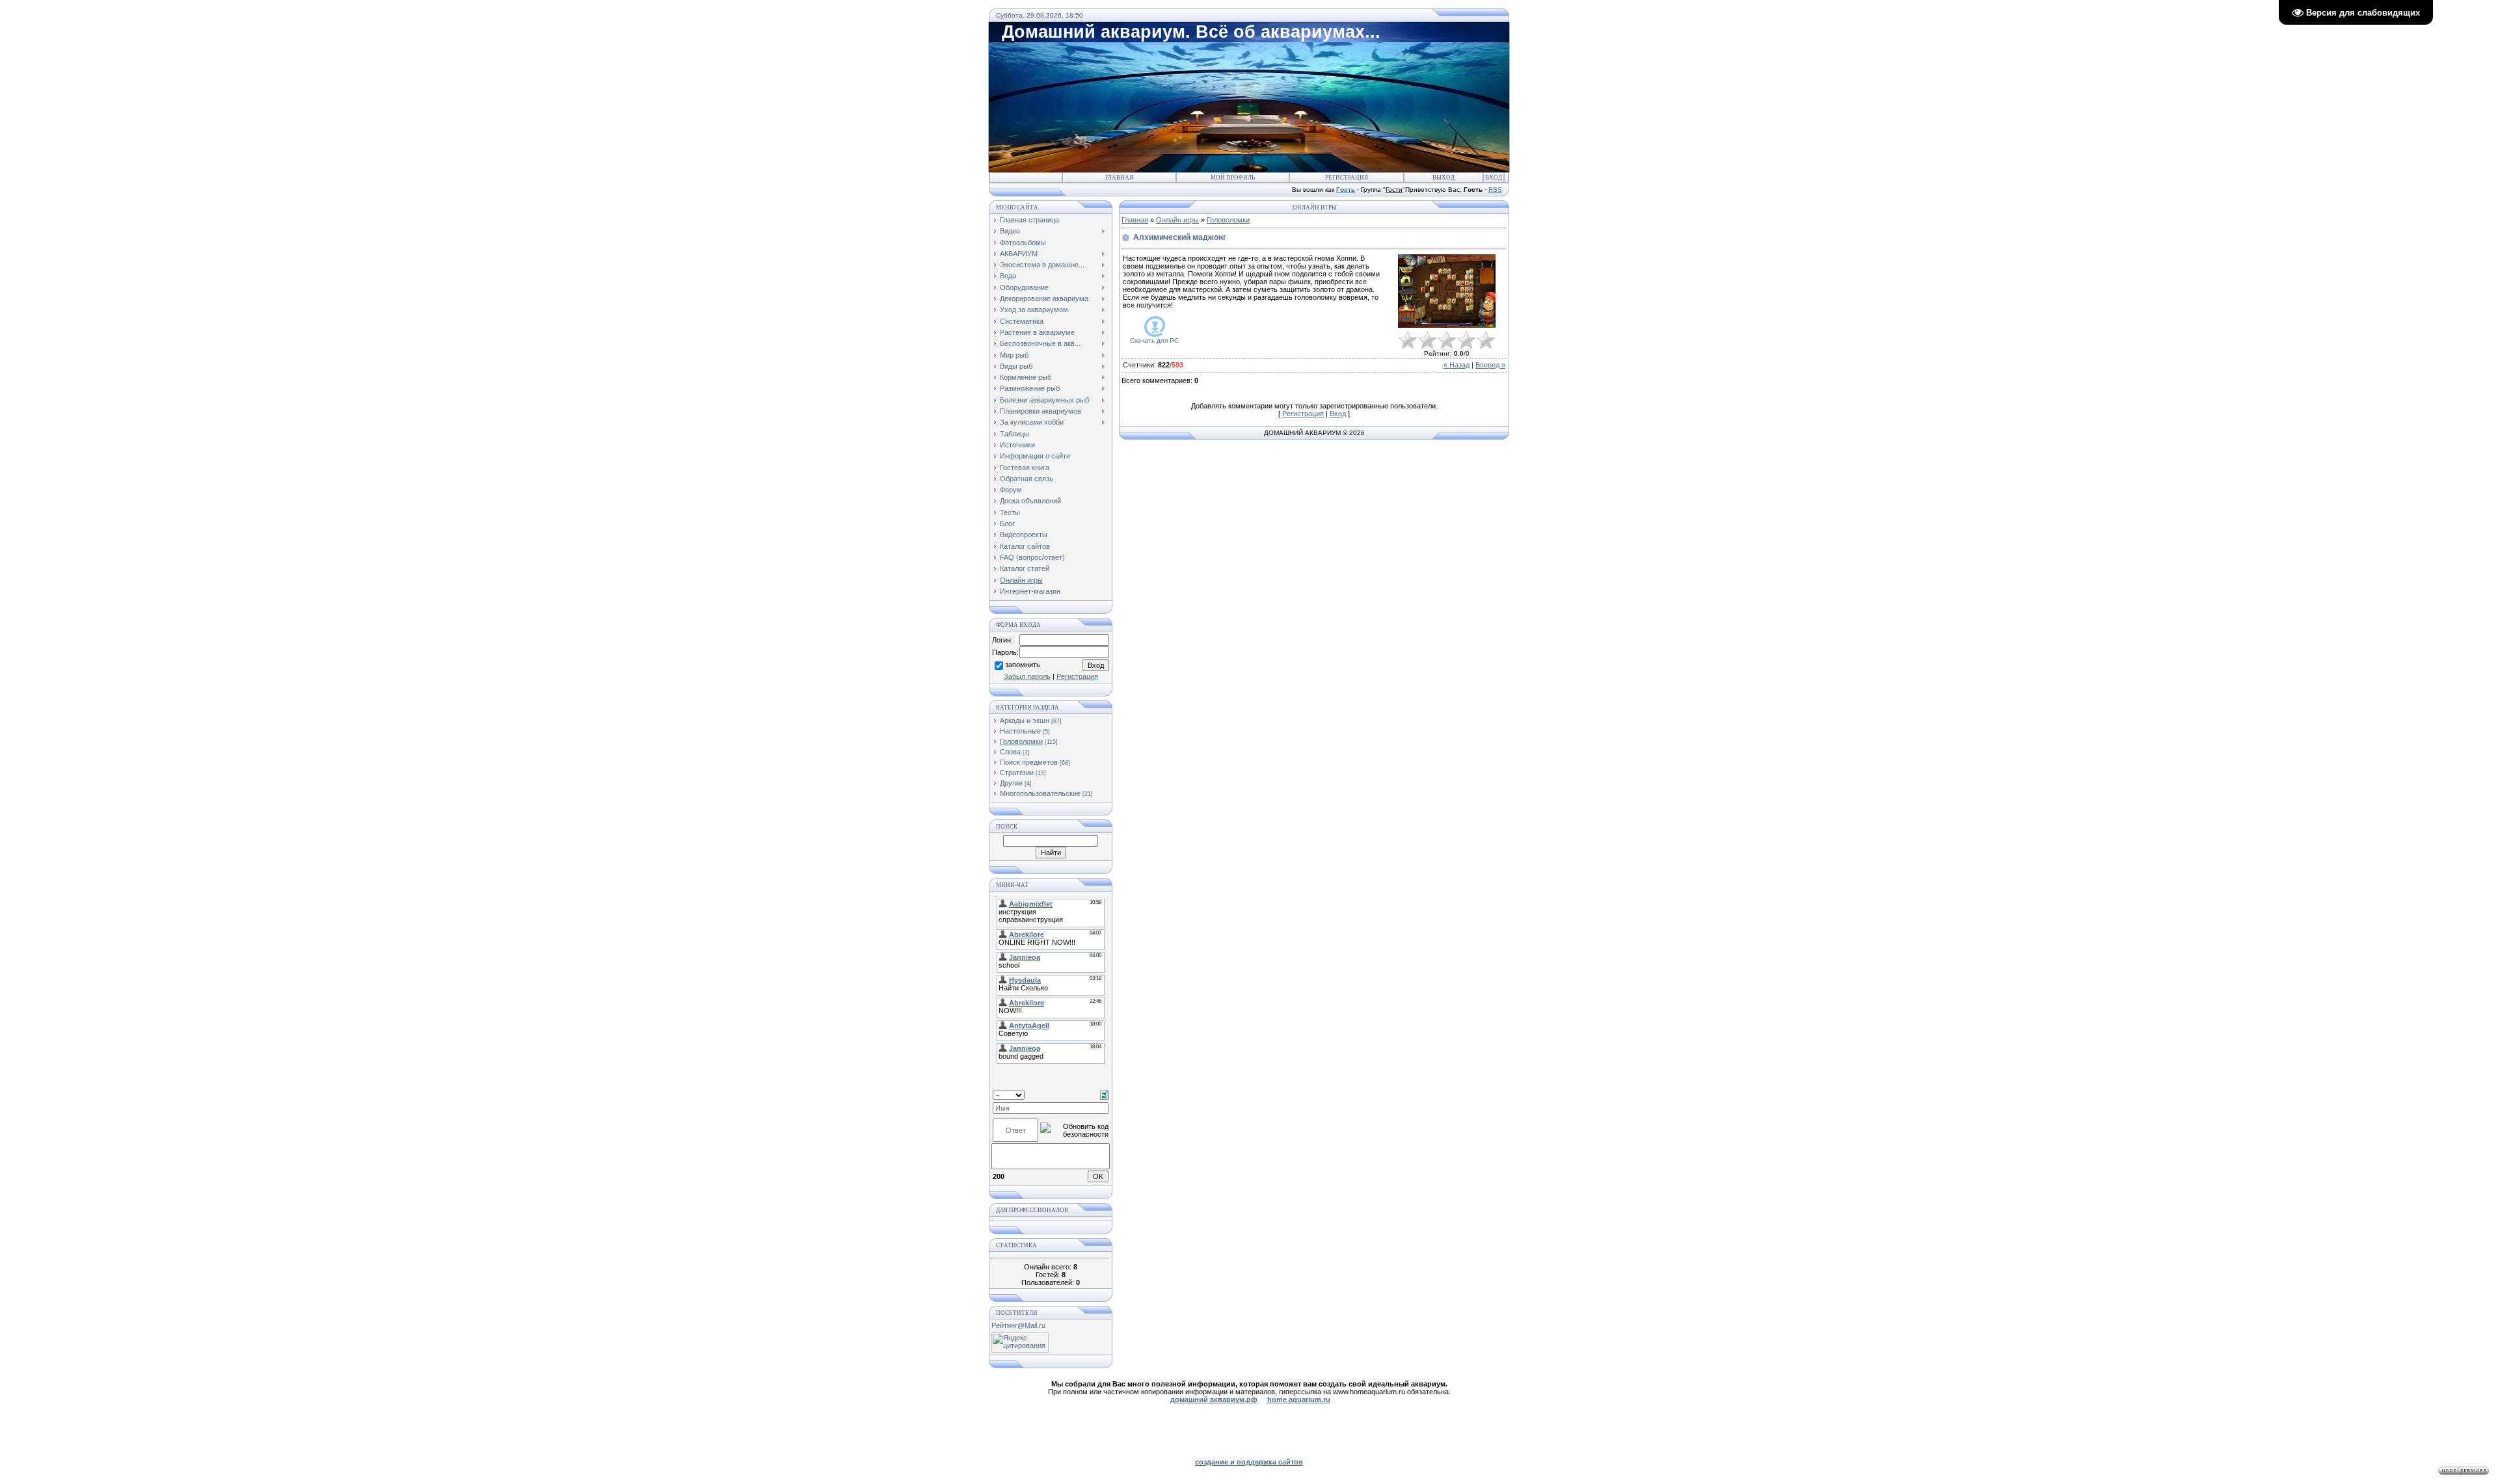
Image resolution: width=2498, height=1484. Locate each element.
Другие (1011, 783)
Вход (1494, 178)
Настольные (1020, 731)
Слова (1010, 752)
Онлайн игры (1177, 220)
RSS (1495, 190)
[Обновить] (1104, 1094)
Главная (1119, 178)
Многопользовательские (1040, 793)
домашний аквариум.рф (1214, 1399)
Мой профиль (1233, 178)
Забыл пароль (1027, 676)
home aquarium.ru (1299, 1399)
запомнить (1023, 665)
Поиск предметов (1029, 762)
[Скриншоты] (1447, 291)
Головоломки (1021, 741)
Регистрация (1347, 178)
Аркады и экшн (1025, 721)
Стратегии (1017, 773)
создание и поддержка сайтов (1249, 1462)
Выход (1444, 178)
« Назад (1457, 365)
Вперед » (1490, 365)
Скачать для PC (1154, 340)
